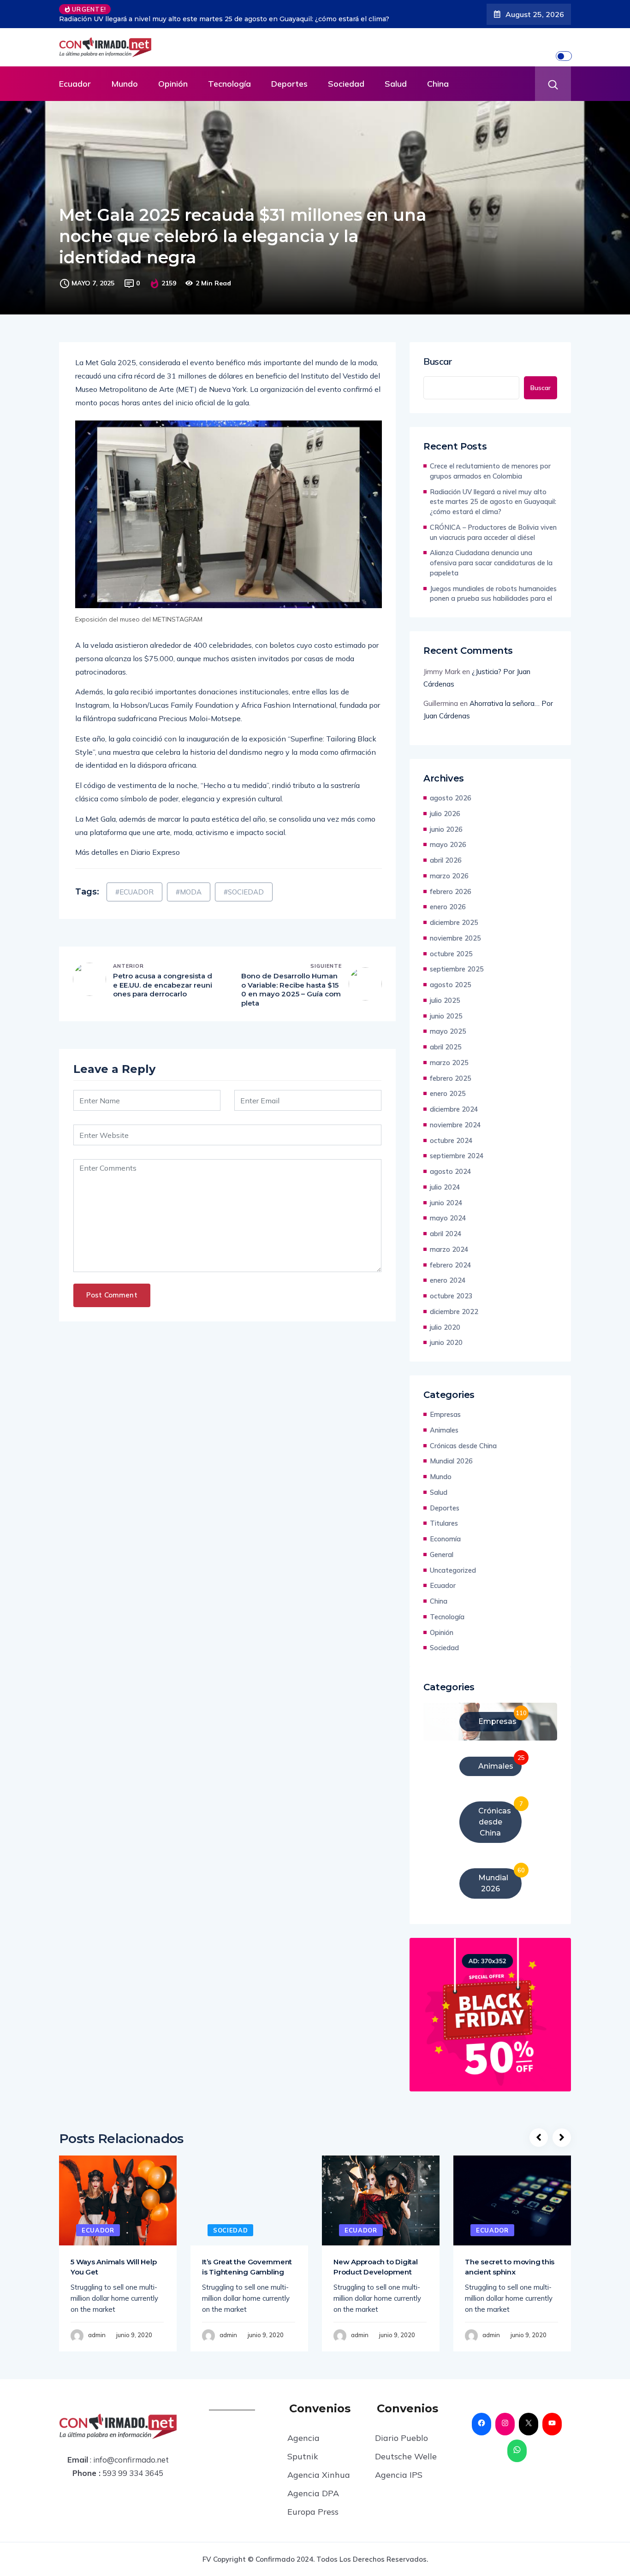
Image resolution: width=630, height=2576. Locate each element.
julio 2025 (445, 993)
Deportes (289, 77)
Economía (445, 1532)
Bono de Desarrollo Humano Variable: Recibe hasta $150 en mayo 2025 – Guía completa (291, 983)
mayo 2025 (448, 1024)
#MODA (189, 885)
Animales (444, 1423)
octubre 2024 (451, 1134)
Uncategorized (453, 1563)
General (442, 1548)
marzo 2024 (449, 1242)
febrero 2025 (451, 1071)
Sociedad (346, 77)
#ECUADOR (134, 885)
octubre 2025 (451, 947)
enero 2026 (448, 900)
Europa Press (313, 2505)
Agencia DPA (313, 2486)
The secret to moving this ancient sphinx (510, 2260)
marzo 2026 (449, 869)
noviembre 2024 (455, 1118)
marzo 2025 (449, 1056)
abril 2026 (446, 853)
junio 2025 (446, 1009)
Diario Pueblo (401, 2431)
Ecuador (75, 77)
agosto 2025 (451, 978)
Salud (396, 77)
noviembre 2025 (455, 931)
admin (97, 2328)
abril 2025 (446, 1040)
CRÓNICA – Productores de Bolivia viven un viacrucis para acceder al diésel (241, 10)
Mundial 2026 (451, 1454)
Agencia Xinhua (319, 2468)
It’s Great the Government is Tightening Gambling (247, 2260)
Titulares (444, 1516)
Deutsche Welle (406, 2449)
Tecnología (229, 77)
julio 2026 (445, 807)
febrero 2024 (451, 1258)
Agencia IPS (399, 2468)
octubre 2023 (451, 1289)
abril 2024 (446, 1227)
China (438, 77)
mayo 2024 (448, 1211)
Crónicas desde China (463, 1439)
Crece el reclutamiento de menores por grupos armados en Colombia (490, 464)
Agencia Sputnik (303, 2440)
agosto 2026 (451, 791)
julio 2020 (445, 1320)
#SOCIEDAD (244, 885)
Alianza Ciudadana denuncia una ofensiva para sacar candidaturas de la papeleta (491, 556)
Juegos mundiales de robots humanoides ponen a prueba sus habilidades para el (493, 587)
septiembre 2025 (457, 962)
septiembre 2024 (457, 1149)
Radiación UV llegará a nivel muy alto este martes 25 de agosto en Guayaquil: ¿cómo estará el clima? (493, 495)
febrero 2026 (451, 885)
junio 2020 (446, 1335)
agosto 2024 (451, 1164)
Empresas (445, 1407)
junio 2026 (446, 822)
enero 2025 (448, 1087)
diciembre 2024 (454, 1102)
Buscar (438, 355)
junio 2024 (446, 1196)
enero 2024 (448, 1273)
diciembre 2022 (454, 1305)
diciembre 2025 (454, 915)
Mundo (125, 77)
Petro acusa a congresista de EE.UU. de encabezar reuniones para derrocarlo (163, 978)
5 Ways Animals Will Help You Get (113, 2260)
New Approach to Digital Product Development (376, 2260)
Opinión (173, 77)
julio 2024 (445, 1180)
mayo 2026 (448, 838)
